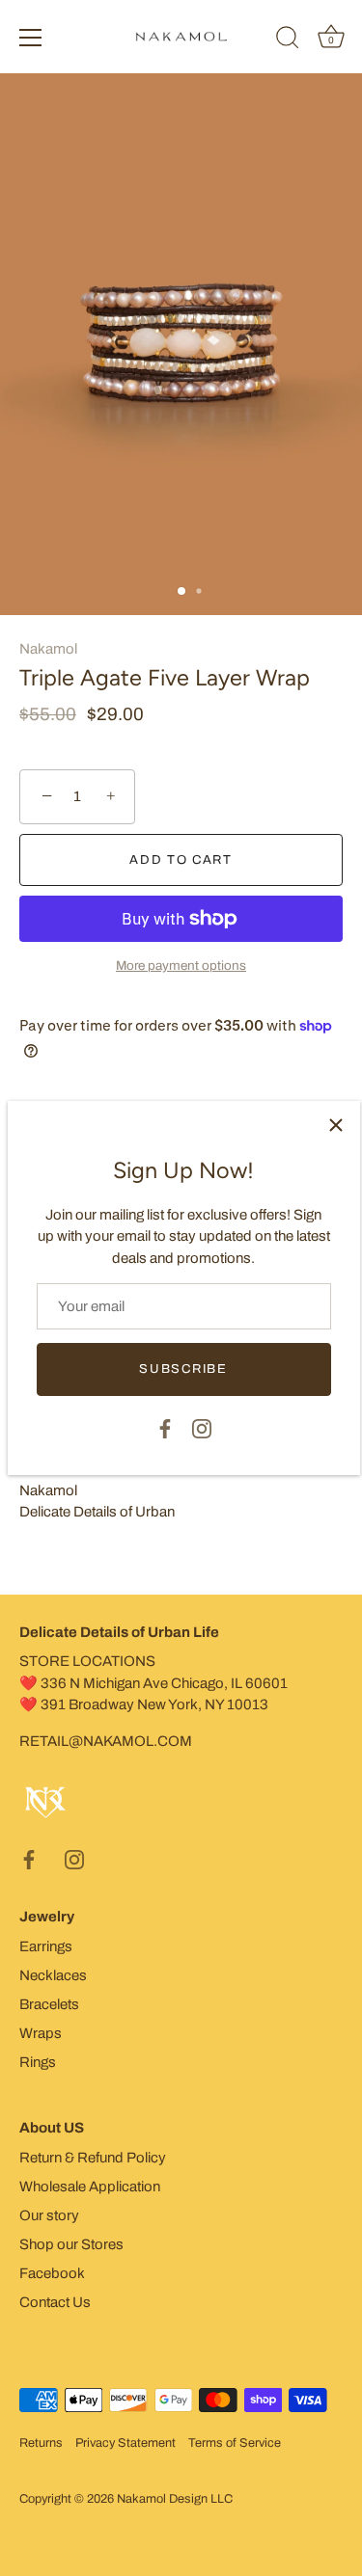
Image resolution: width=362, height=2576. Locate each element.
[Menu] (31, 38)
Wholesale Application (90, 2187)
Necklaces (53, 1975)
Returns (41, 2443)
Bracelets (49, 2004)
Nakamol (48, 649)
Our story (49, 2215)
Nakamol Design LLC (175, 2499)
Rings (38, 2062)
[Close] (336, 1125)
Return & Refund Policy (93, 2158)
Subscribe (183, 1369)
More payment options (181, 966)
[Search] (288, 40)
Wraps (41, 2033)
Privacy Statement (125, 2443)
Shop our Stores (71, 2244)
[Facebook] (165, 1428)
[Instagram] (202, 1428)
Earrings (46, 1946)
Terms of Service (235, 2443)
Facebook (52, 2273)
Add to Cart (181, 860)
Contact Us (55, 2302)
